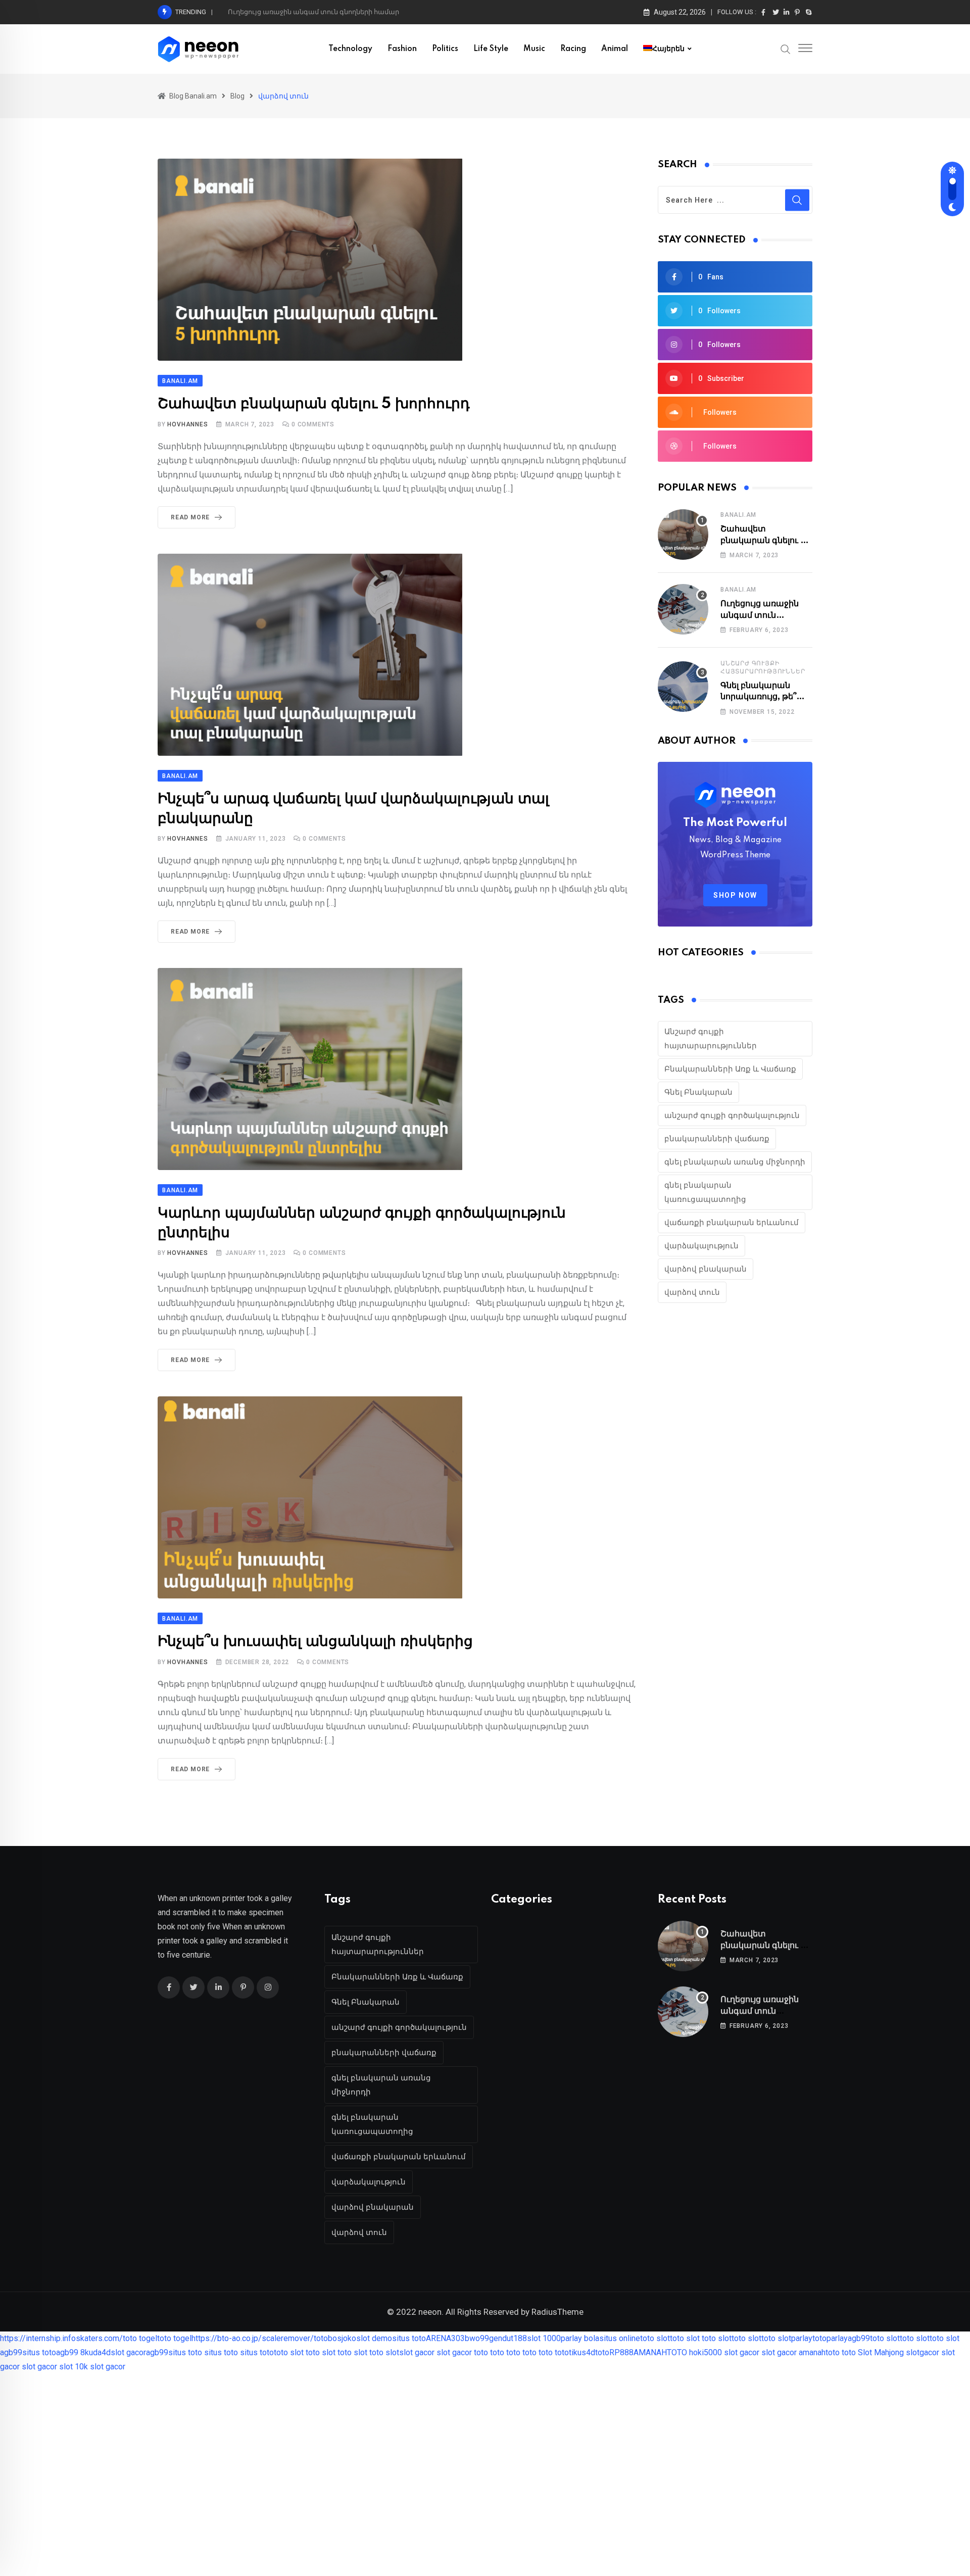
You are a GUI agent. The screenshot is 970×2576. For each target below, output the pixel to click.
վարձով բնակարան (706, 1269)
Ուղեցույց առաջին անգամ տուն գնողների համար (313, 12)
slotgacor (923, 2352)
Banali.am (738, 515)
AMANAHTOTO (660, 2352)
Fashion (402, 49)
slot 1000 (544, 2338)
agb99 (859, 2338)
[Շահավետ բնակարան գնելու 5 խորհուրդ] (683, 534)
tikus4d (582, 2352)
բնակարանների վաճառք (717, 1139)
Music (534, 49)
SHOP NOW (735, 895)
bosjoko (342, 2338)
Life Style (491, 49)
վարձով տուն (692, 1292)
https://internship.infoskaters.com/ (61, 2338)
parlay (802, 2338)
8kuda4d (95, 2352)
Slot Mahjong (881, 2352)
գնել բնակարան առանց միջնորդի (735, 1162)
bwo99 (477, 2338)
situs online (620, 2338)
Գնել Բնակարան (698, 1092)
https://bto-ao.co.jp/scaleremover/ (253, 2338)
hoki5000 (706, 2352)
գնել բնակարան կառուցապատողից (705, 1192)
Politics (445, 49)
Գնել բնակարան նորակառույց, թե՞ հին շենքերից (758, 697)
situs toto (409, 2338)
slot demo (374, 2338)
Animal (615, 49)
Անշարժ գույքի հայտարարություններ (711, 1039)
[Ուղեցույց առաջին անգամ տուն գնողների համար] (683, 609)
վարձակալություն (701, 1246)
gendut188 (508, 2338)
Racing (573, 49)
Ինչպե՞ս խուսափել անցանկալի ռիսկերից (315, 1642)
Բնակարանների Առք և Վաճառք (730, 1069)
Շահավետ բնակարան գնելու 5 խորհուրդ (314, 404)
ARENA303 (445, 2338)
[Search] (786, 48)
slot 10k (74, 2367)
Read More (190, 517)
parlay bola (580, 2338)
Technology (350, 49)
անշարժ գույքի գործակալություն (732, 1115)
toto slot (655, 2338)
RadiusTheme (557, 2312)
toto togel (140, 2338)
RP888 (621, 2352)
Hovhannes (187, 424)
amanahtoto (819, 2352)
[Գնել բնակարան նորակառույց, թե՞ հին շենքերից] (683, 687)
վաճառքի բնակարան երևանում (732, 1223)
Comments (313, 424)
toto (321, 2338)
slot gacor (128, 2352)
